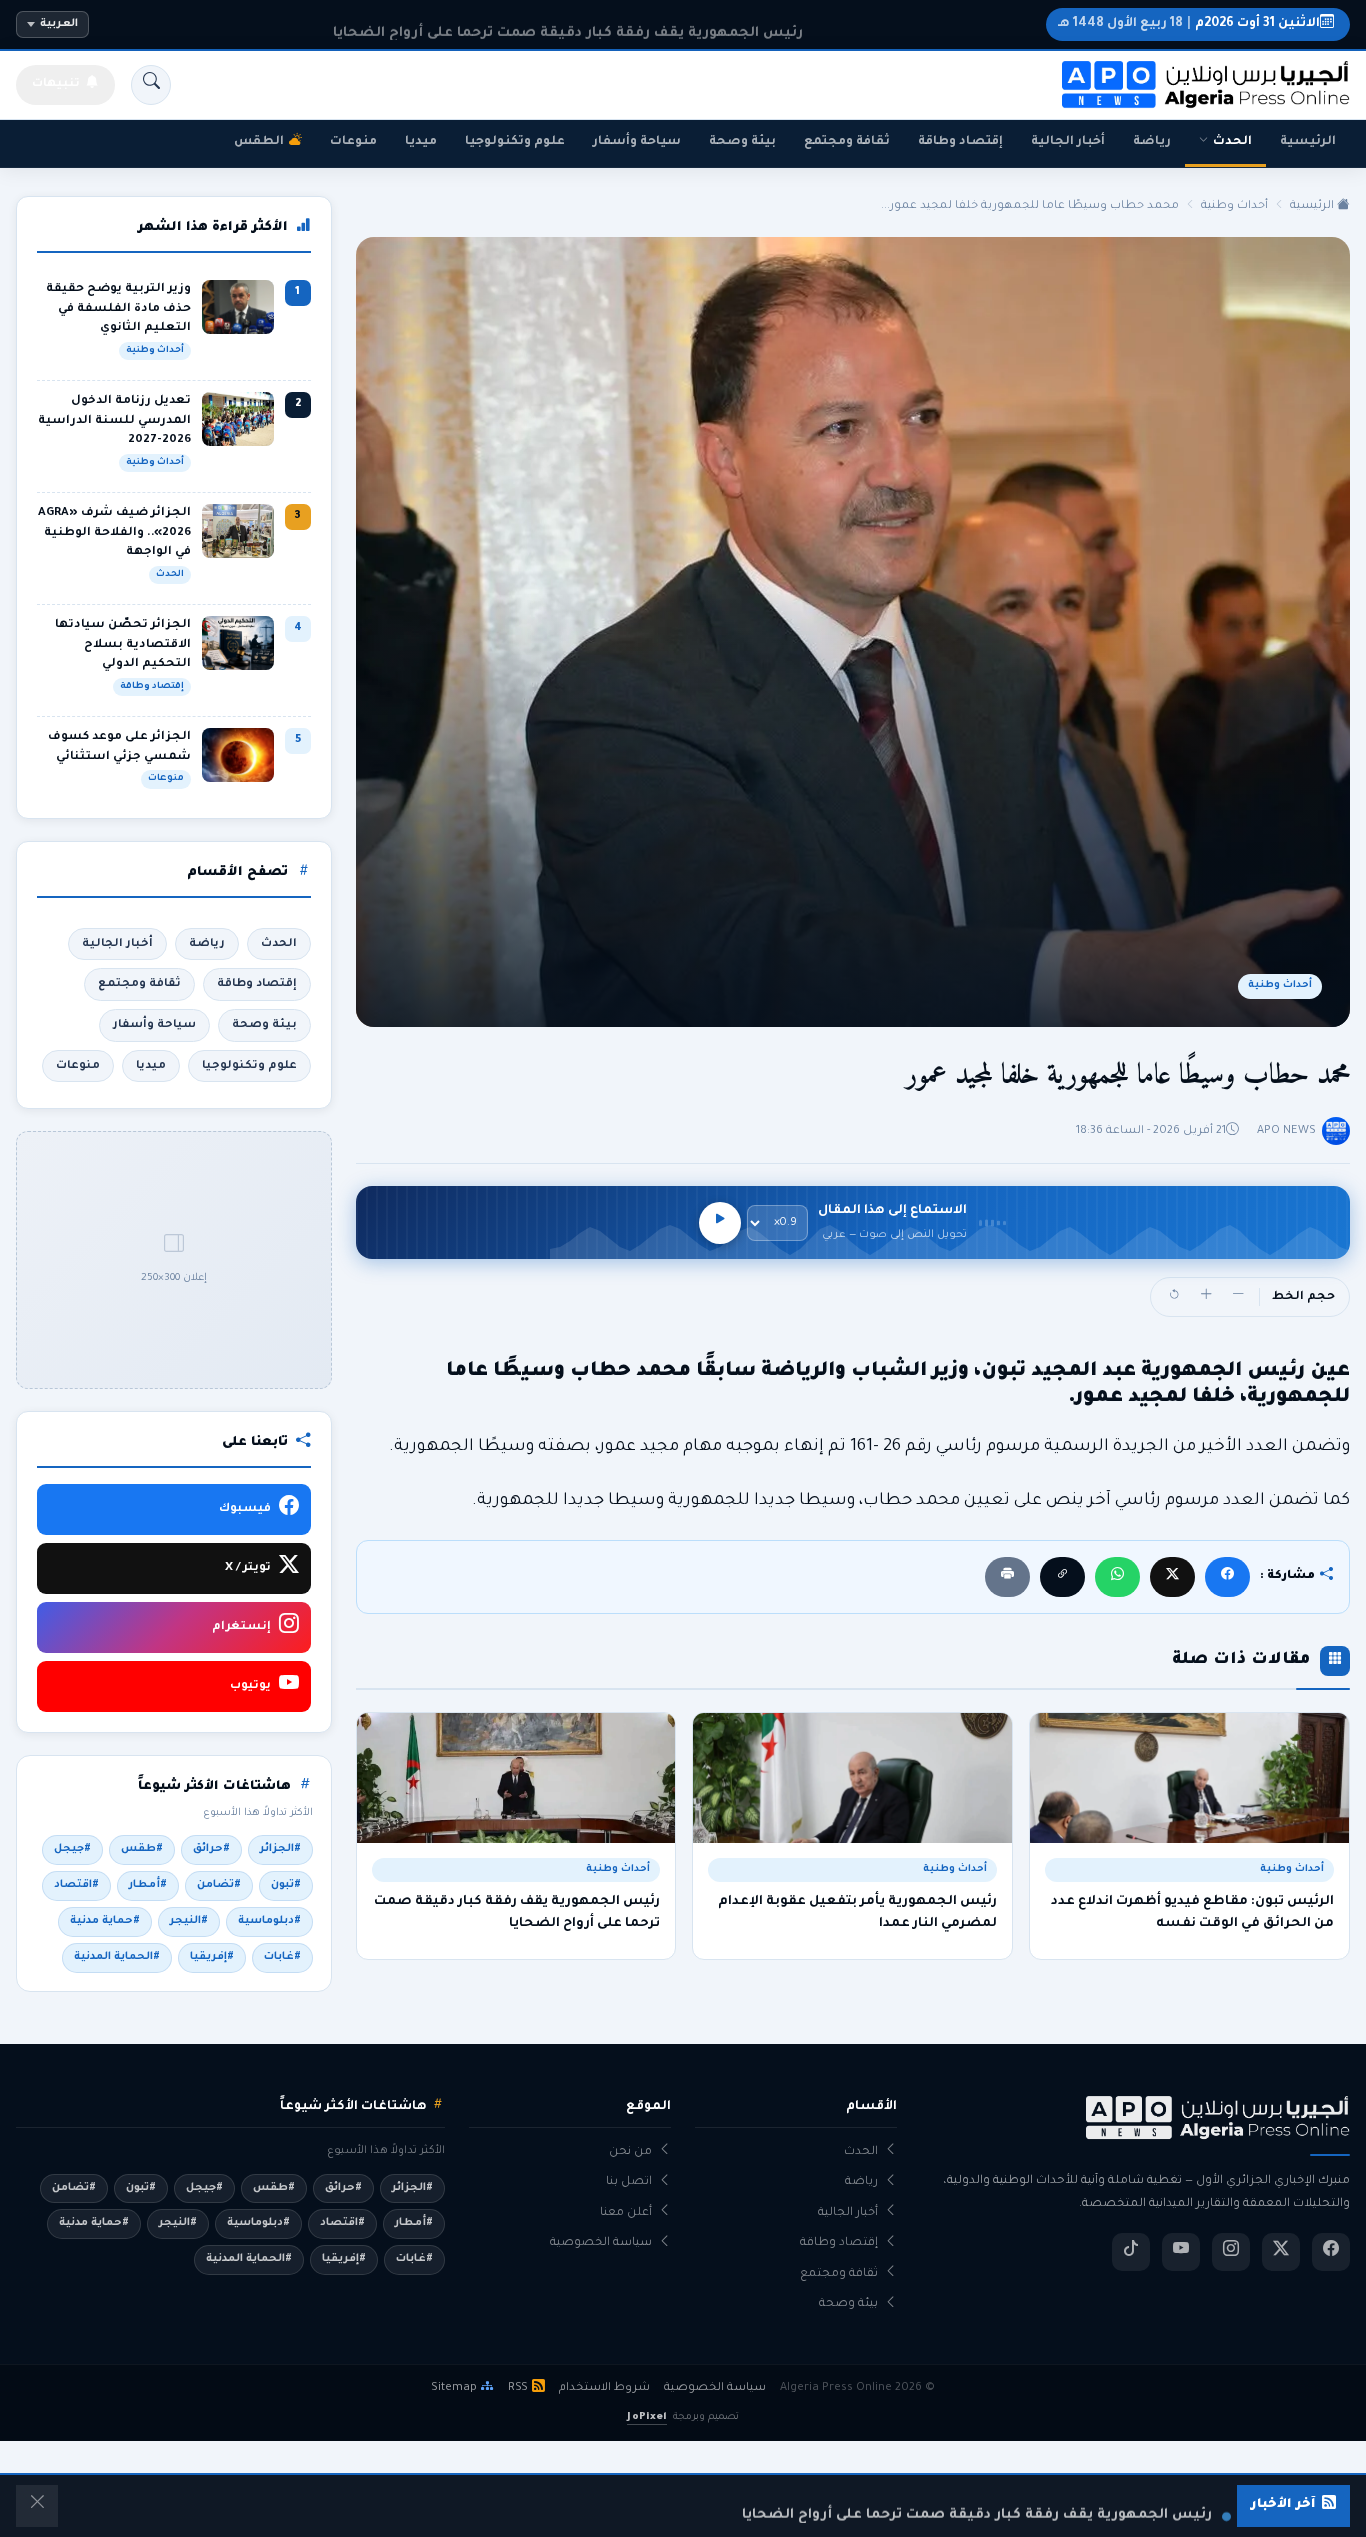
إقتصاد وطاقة (960, 142)
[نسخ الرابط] (1062, 1576)
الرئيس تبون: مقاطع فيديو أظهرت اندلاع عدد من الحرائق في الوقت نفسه (1192, 1913)
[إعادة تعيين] (1174, 1297)
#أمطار (148, 1885)
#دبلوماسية (269, 1921)
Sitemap (454, 2388)
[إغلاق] (37, 2506)
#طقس (142, 1849)
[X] (1172, 1576)
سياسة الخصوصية (601, 2243)
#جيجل (72, 1849)
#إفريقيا (212, 1957)
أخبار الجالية (1068, 142)
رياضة (1152, 142)
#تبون (286, 1885)
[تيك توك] (1131, 2252)
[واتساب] (1117, 1576)
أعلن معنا (626, 2213)
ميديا (421, 142)
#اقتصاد (76, 1885)
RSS (518, 2388)
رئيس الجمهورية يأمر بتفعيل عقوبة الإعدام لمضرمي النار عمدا (857, 1913)
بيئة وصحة (742, 142)
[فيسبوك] (1227, 1576)
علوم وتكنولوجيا (515, 142)
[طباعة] (1007, 1576)
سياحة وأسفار (637, 142)
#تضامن (219, 1885)
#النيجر (189, 1921)
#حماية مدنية (105, 1921)
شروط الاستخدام (604, 2388)
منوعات (353, 142)
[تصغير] (1238, 1297)
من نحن (630, 2152)
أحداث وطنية (1234, 206)
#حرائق (211, 1849)
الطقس (259, 142)
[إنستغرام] (1231, 2252)
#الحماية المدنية (117, 1957)
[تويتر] (1281, 2252)
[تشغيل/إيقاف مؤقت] (720, 1223)
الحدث (1232, 142)
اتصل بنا (629, 2182)
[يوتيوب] (1181, 2252)
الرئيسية (1308, 142)
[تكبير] (1206, 1297)
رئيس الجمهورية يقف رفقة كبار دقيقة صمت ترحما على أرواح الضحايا (517, 1913)
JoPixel (646, 2417)
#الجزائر (280, 1849)
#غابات (282, 1957)
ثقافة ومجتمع (847, 142)
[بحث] (151, 85)
